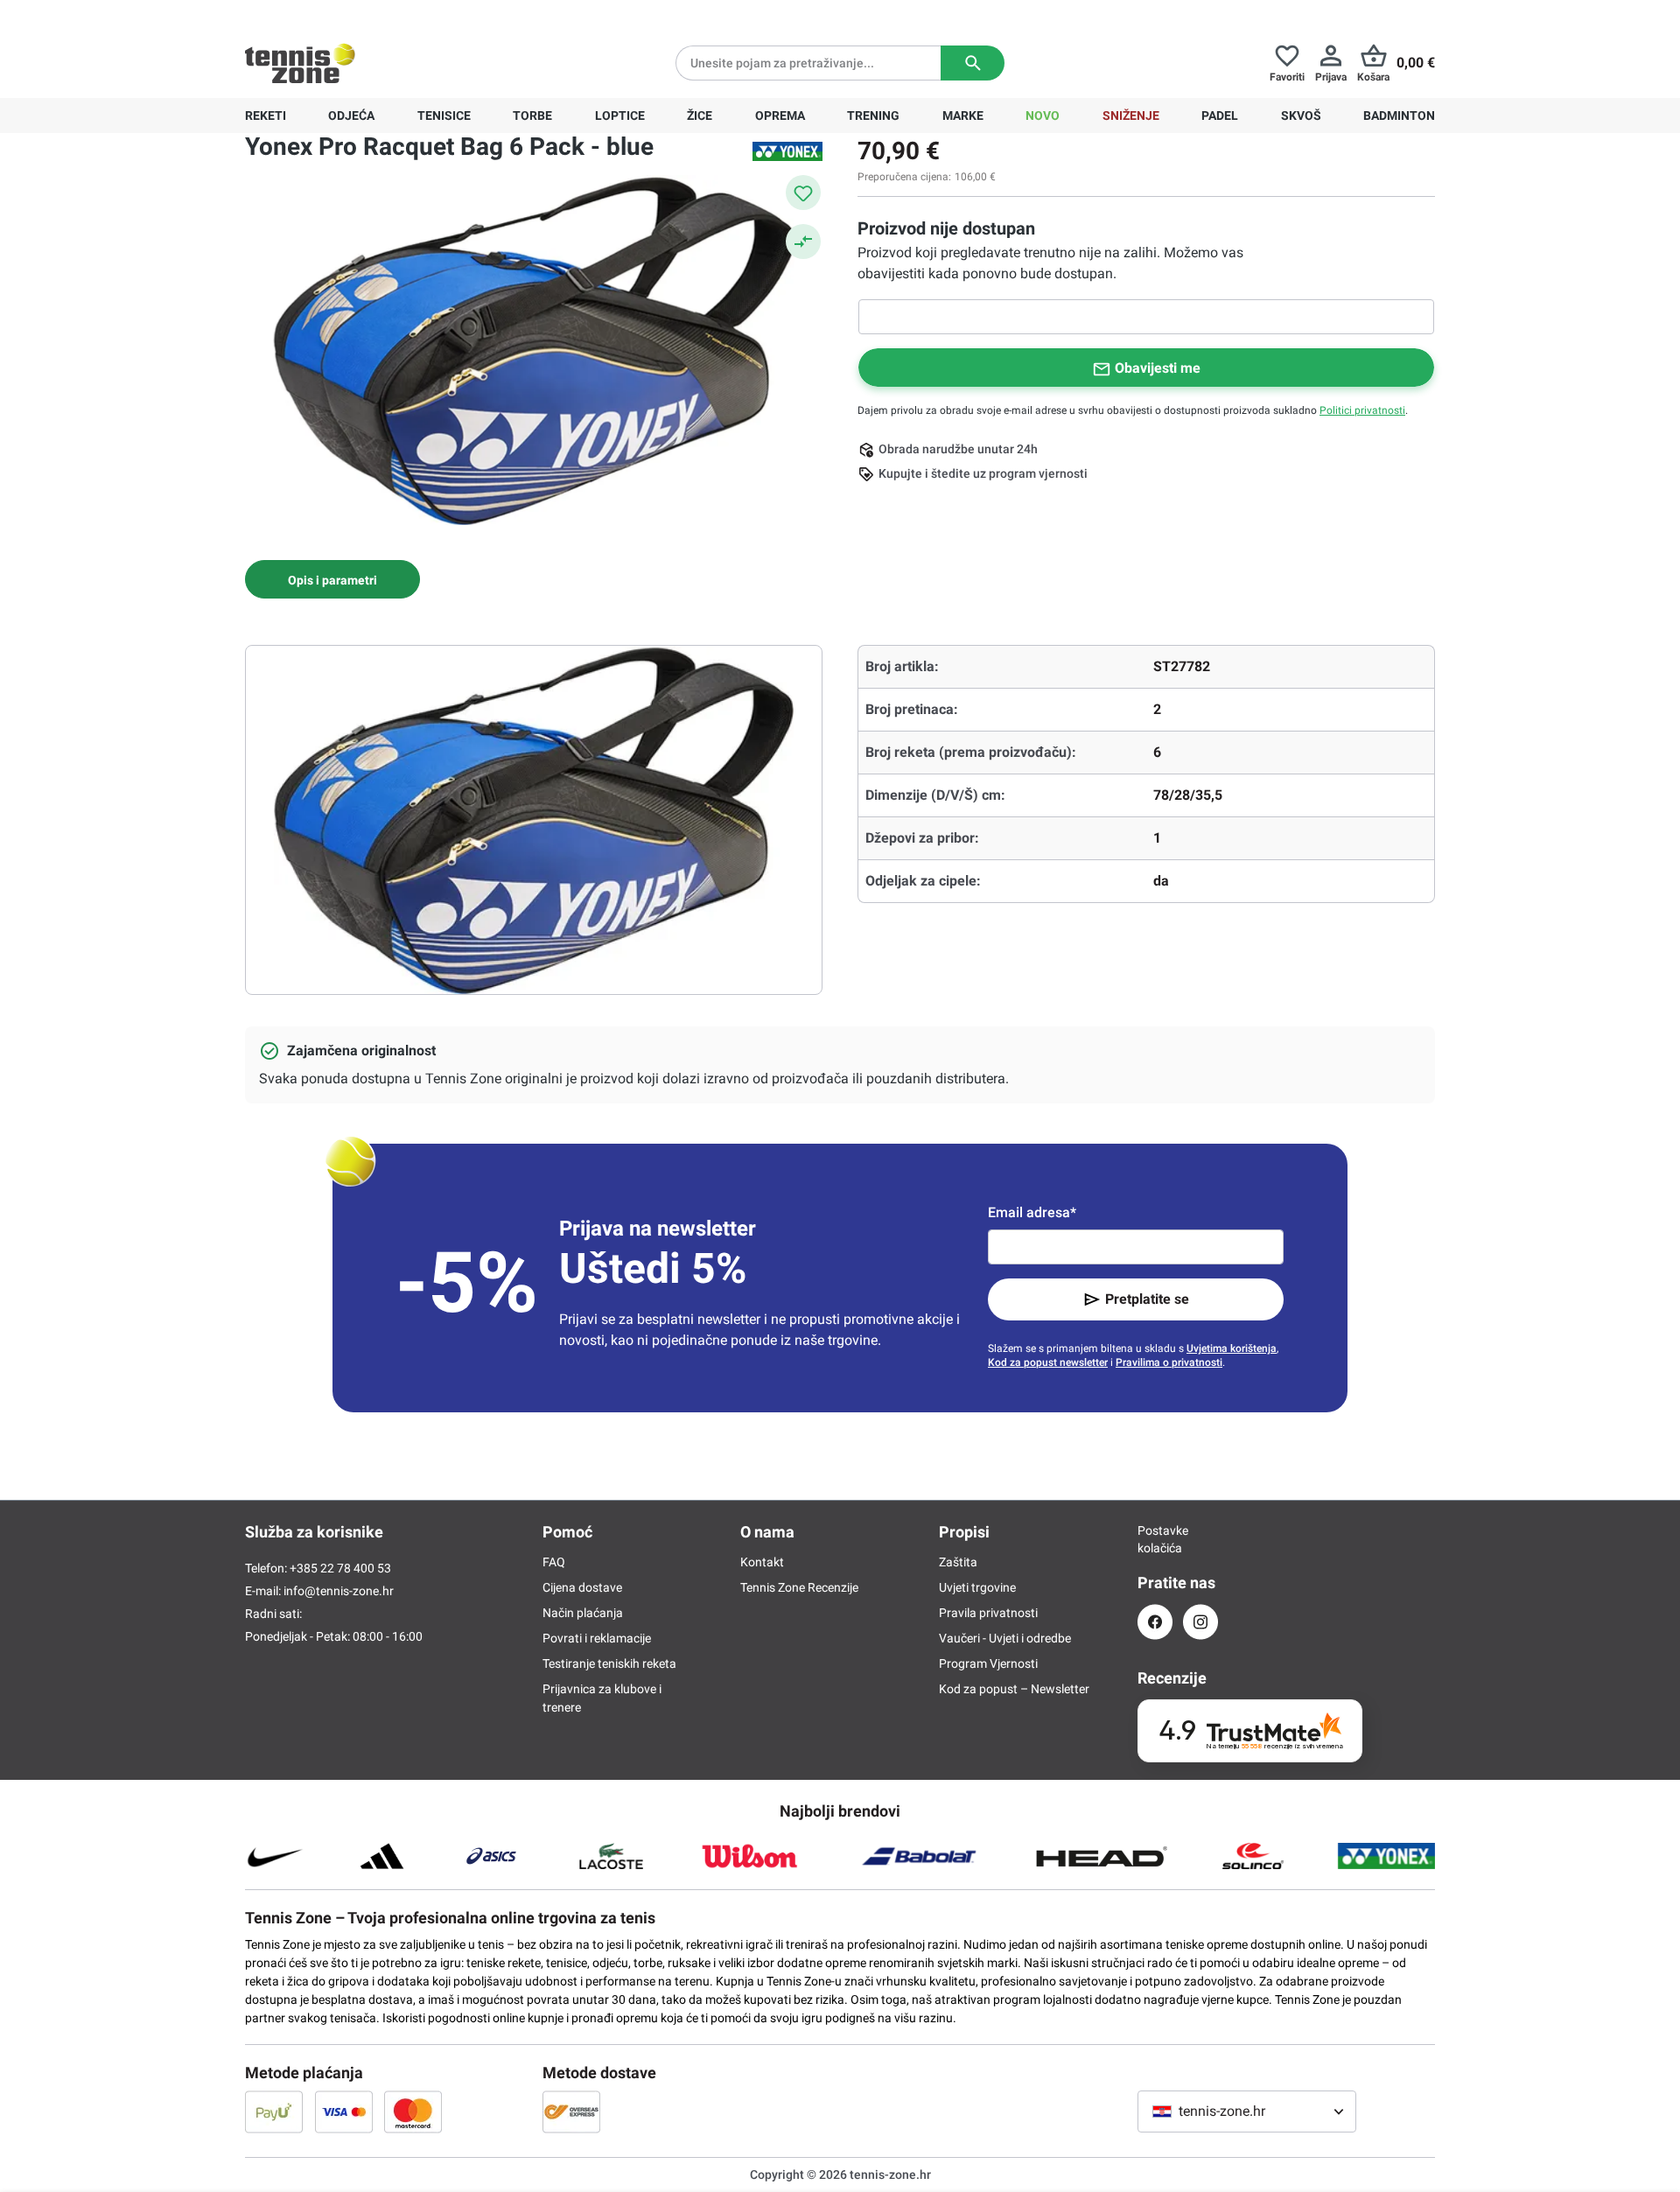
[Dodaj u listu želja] (803, 193)
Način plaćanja (583, 1613)
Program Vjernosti (988, 1663)
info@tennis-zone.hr (339, 1591)
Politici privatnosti (1362, 410)
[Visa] (344, 2111)
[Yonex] (787, 151)
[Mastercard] (413, 2111)
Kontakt (762, 1562)
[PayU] (274, 2111)
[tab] (332, 579)
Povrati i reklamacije (597, 1638)
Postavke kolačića (1155, 1539)
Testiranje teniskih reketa (609, 1663)
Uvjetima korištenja (1232, 1348)
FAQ (554, 1562)
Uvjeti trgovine (977, 1587)
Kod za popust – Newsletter (1014, 1689)
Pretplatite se (1147, 1299)
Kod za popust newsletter (1048, 1362)
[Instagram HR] (1200, 1622)
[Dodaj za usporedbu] (803, 242)
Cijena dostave (582, 1587)
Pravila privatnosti (988, 1613)
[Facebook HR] (1155, 1622)
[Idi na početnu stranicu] (300, 63)
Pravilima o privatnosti (1169, 1362)
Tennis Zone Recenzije (799, 1587)
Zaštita (958, 1562)
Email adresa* (1032, 1212)
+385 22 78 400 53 (354, 14)
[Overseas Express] (571, 2111)
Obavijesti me (1158, 368)
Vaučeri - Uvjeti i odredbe (1005, 1638)
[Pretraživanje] (973, 63)
